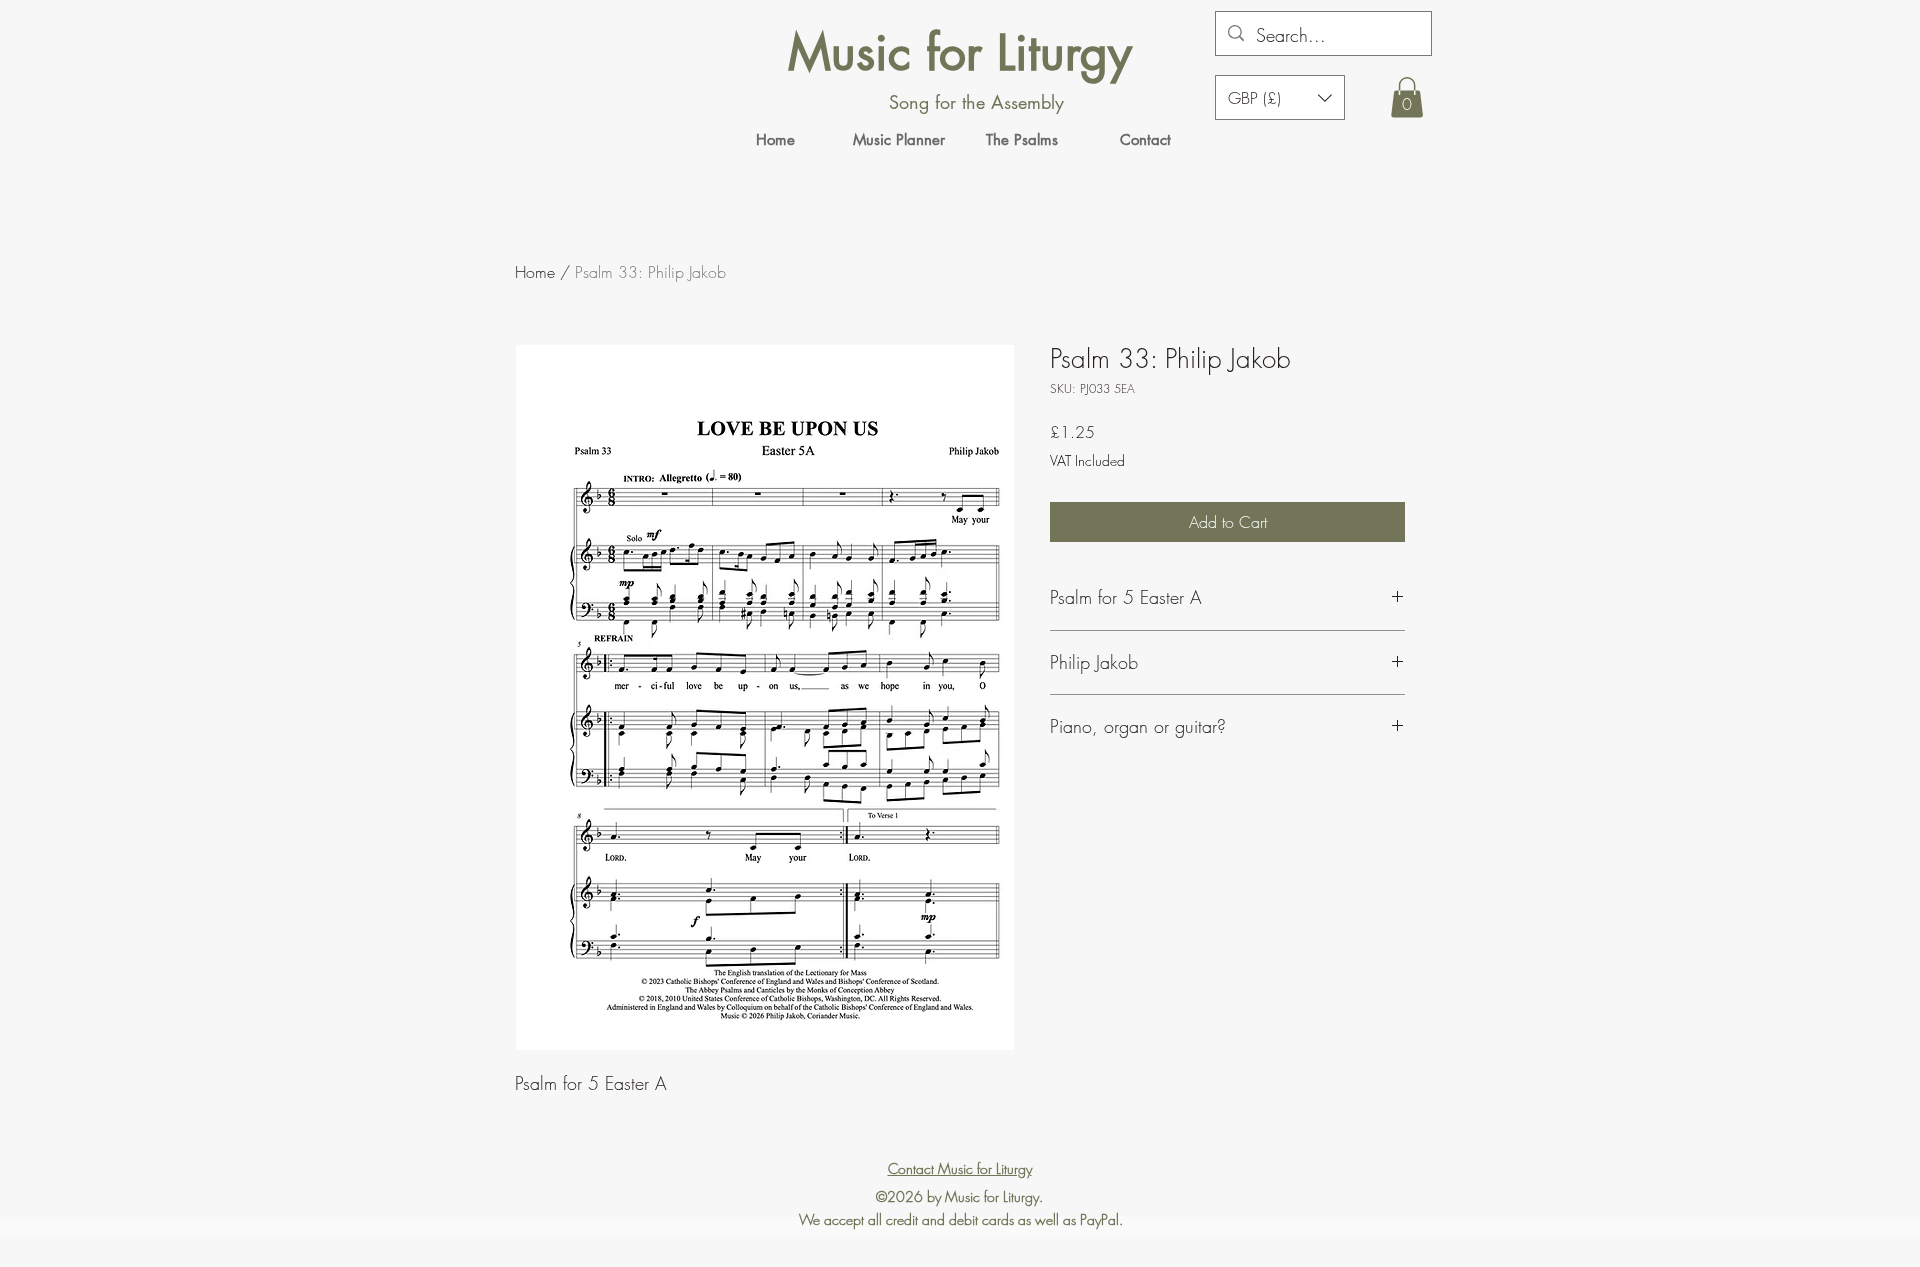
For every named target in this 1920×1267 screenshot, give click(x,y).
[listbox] (1280, 97)
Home (535, 272)
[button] (1407, 97)
